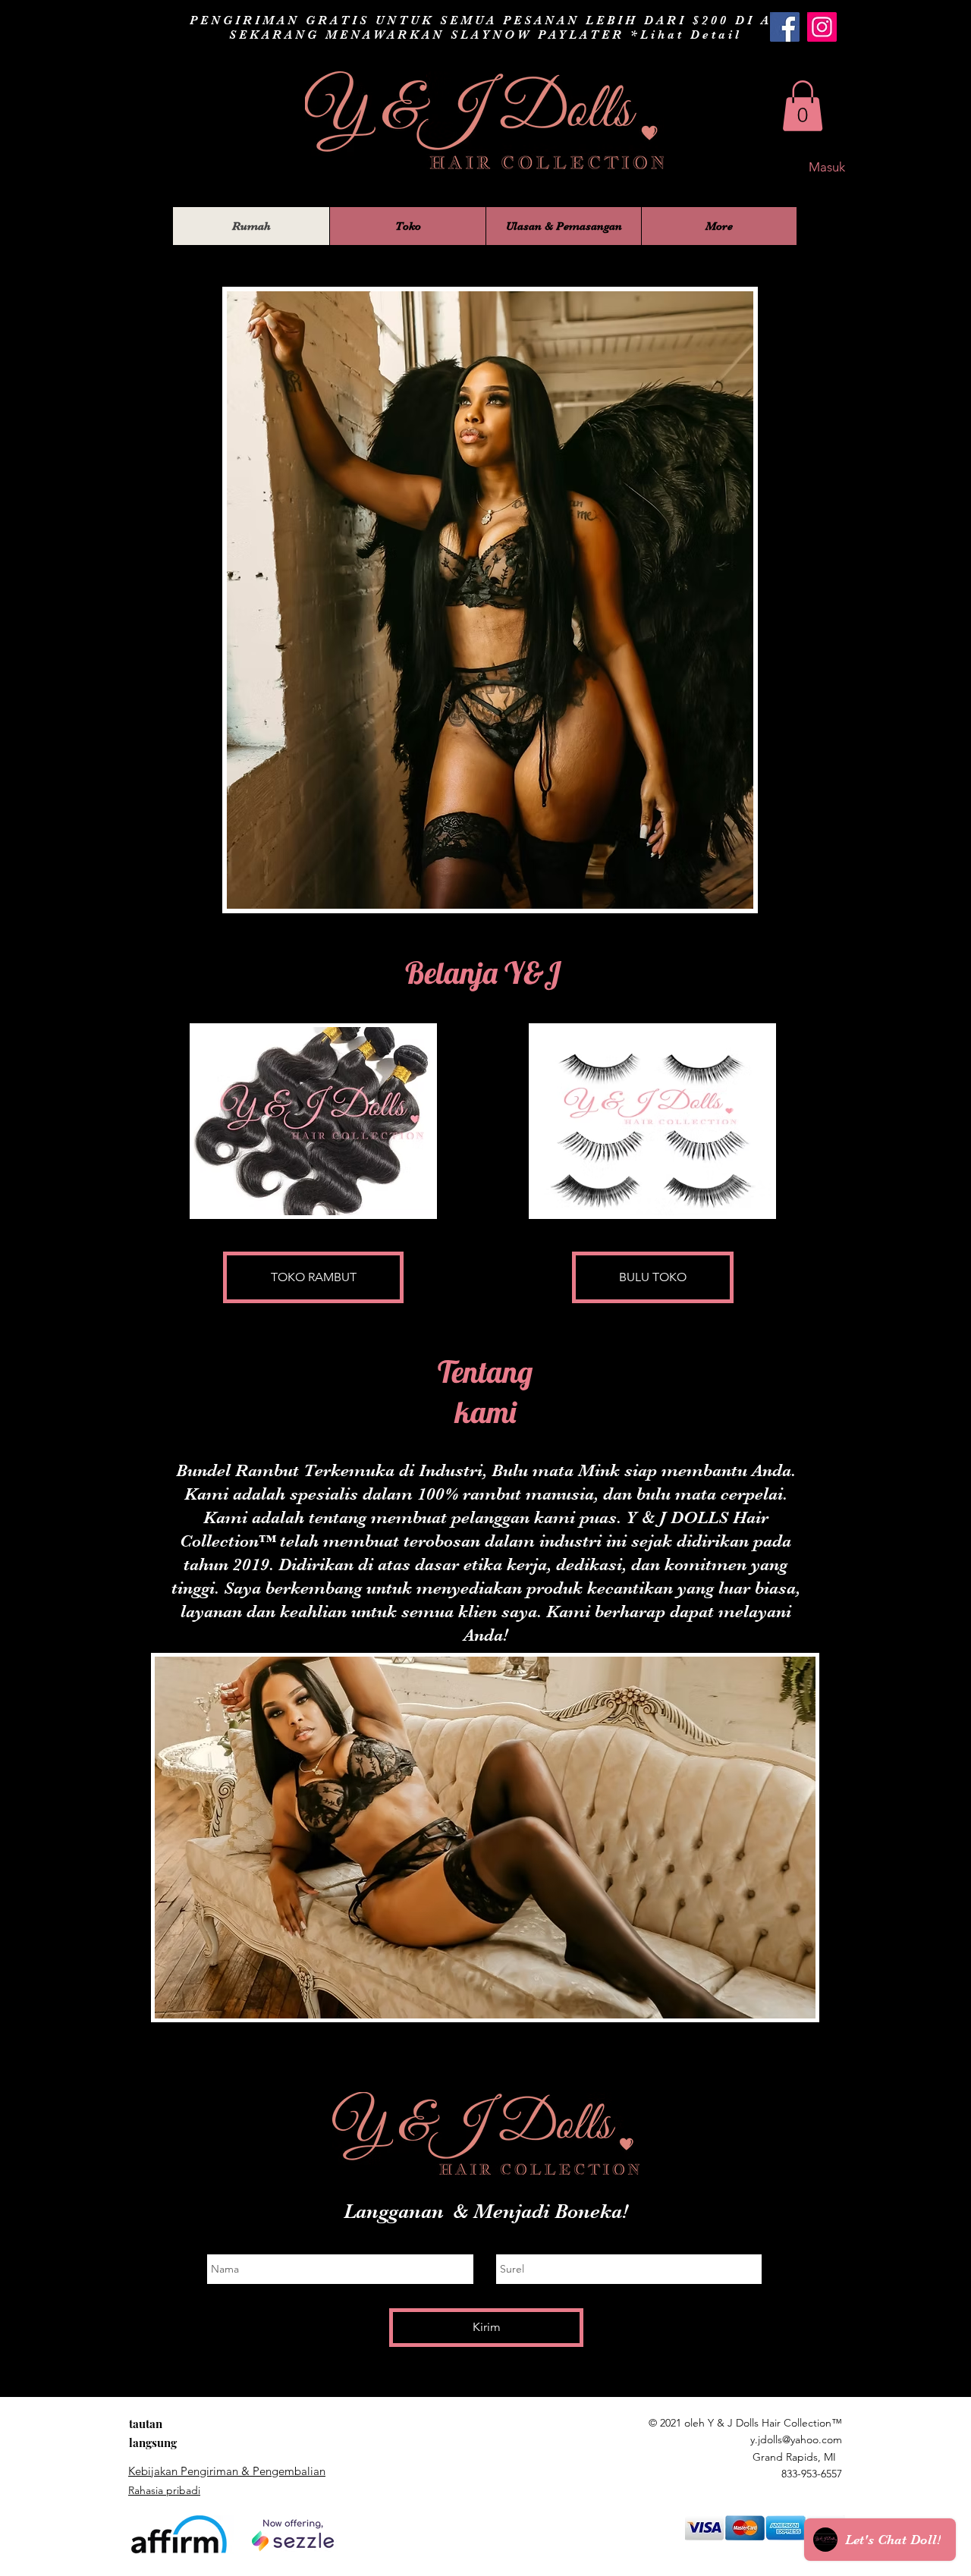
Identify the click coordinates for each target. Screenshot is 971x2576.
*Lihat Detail (686, 35)
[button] (803, 106)
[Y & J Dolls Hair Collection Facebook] (785, 27)
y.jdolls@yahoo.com (796, 2439)
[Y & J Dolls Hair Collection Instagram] (822, 27)
